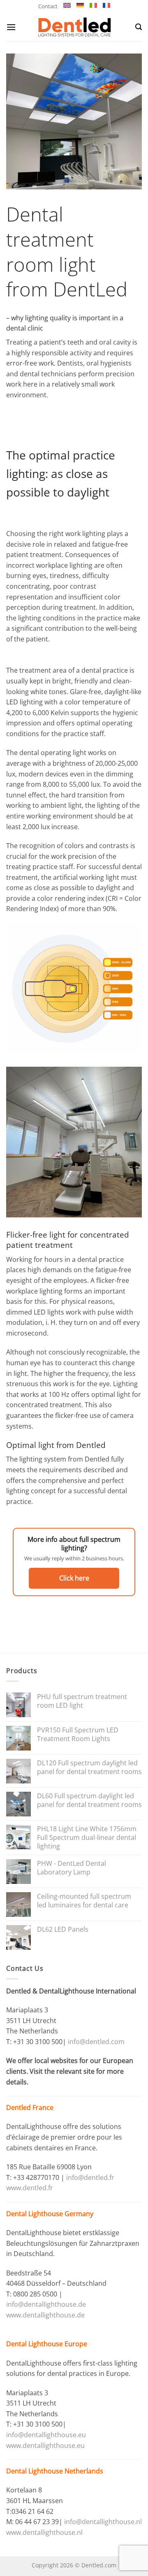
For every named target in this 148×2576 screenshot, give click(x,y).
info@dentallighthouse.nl (103, 2522)
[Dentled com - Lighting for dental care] (74, 27)
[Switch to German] (80, 5)
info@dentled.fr (91, 2177)
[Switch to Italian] (93, 5)
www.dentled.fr (30, 2188)
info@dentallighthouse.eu (46, 2435)
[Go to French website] (106, 5)
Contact (48, 6)
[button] (11, 27)
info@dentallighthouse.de (46, 2304)
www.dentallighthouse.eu (45, 2445)
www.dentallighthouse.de (45, 2315)
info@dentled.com (96, 2042)
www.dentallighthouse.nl (44, 2532)
